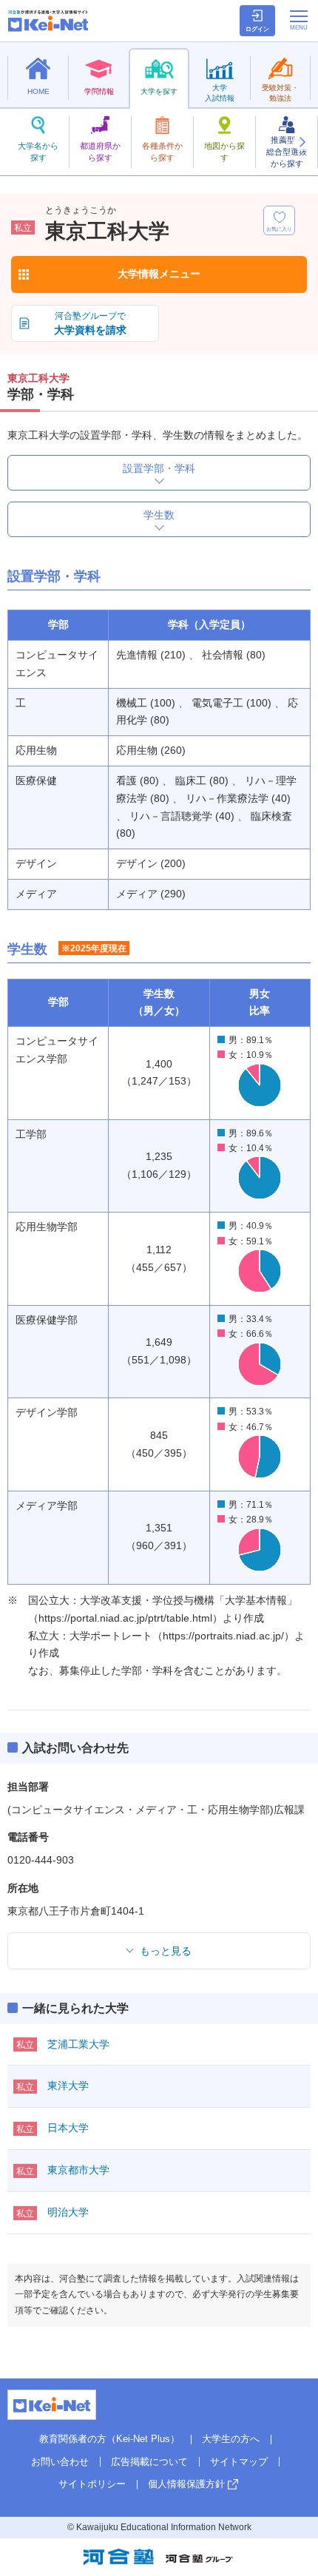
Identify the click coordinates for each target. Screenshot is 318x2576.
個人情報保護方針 (186, 2484)
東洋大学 (68, 2086)
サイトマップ (239, 2462)
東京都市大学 (78, 2170)
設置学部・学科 (159, 468)
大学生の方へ (231, 2439)
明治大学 (68, 2212)
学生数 (159, 515)
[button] (302, 142)
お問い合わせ (60, 2462)
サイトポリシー (92, 2484)
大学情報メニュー (159, 274)
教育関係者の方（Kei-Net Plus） (109, 2439)
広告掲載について (149, 2462)
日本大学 (68, 2128)
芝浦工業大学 (78, 2044)
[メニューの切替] (299, 20)
